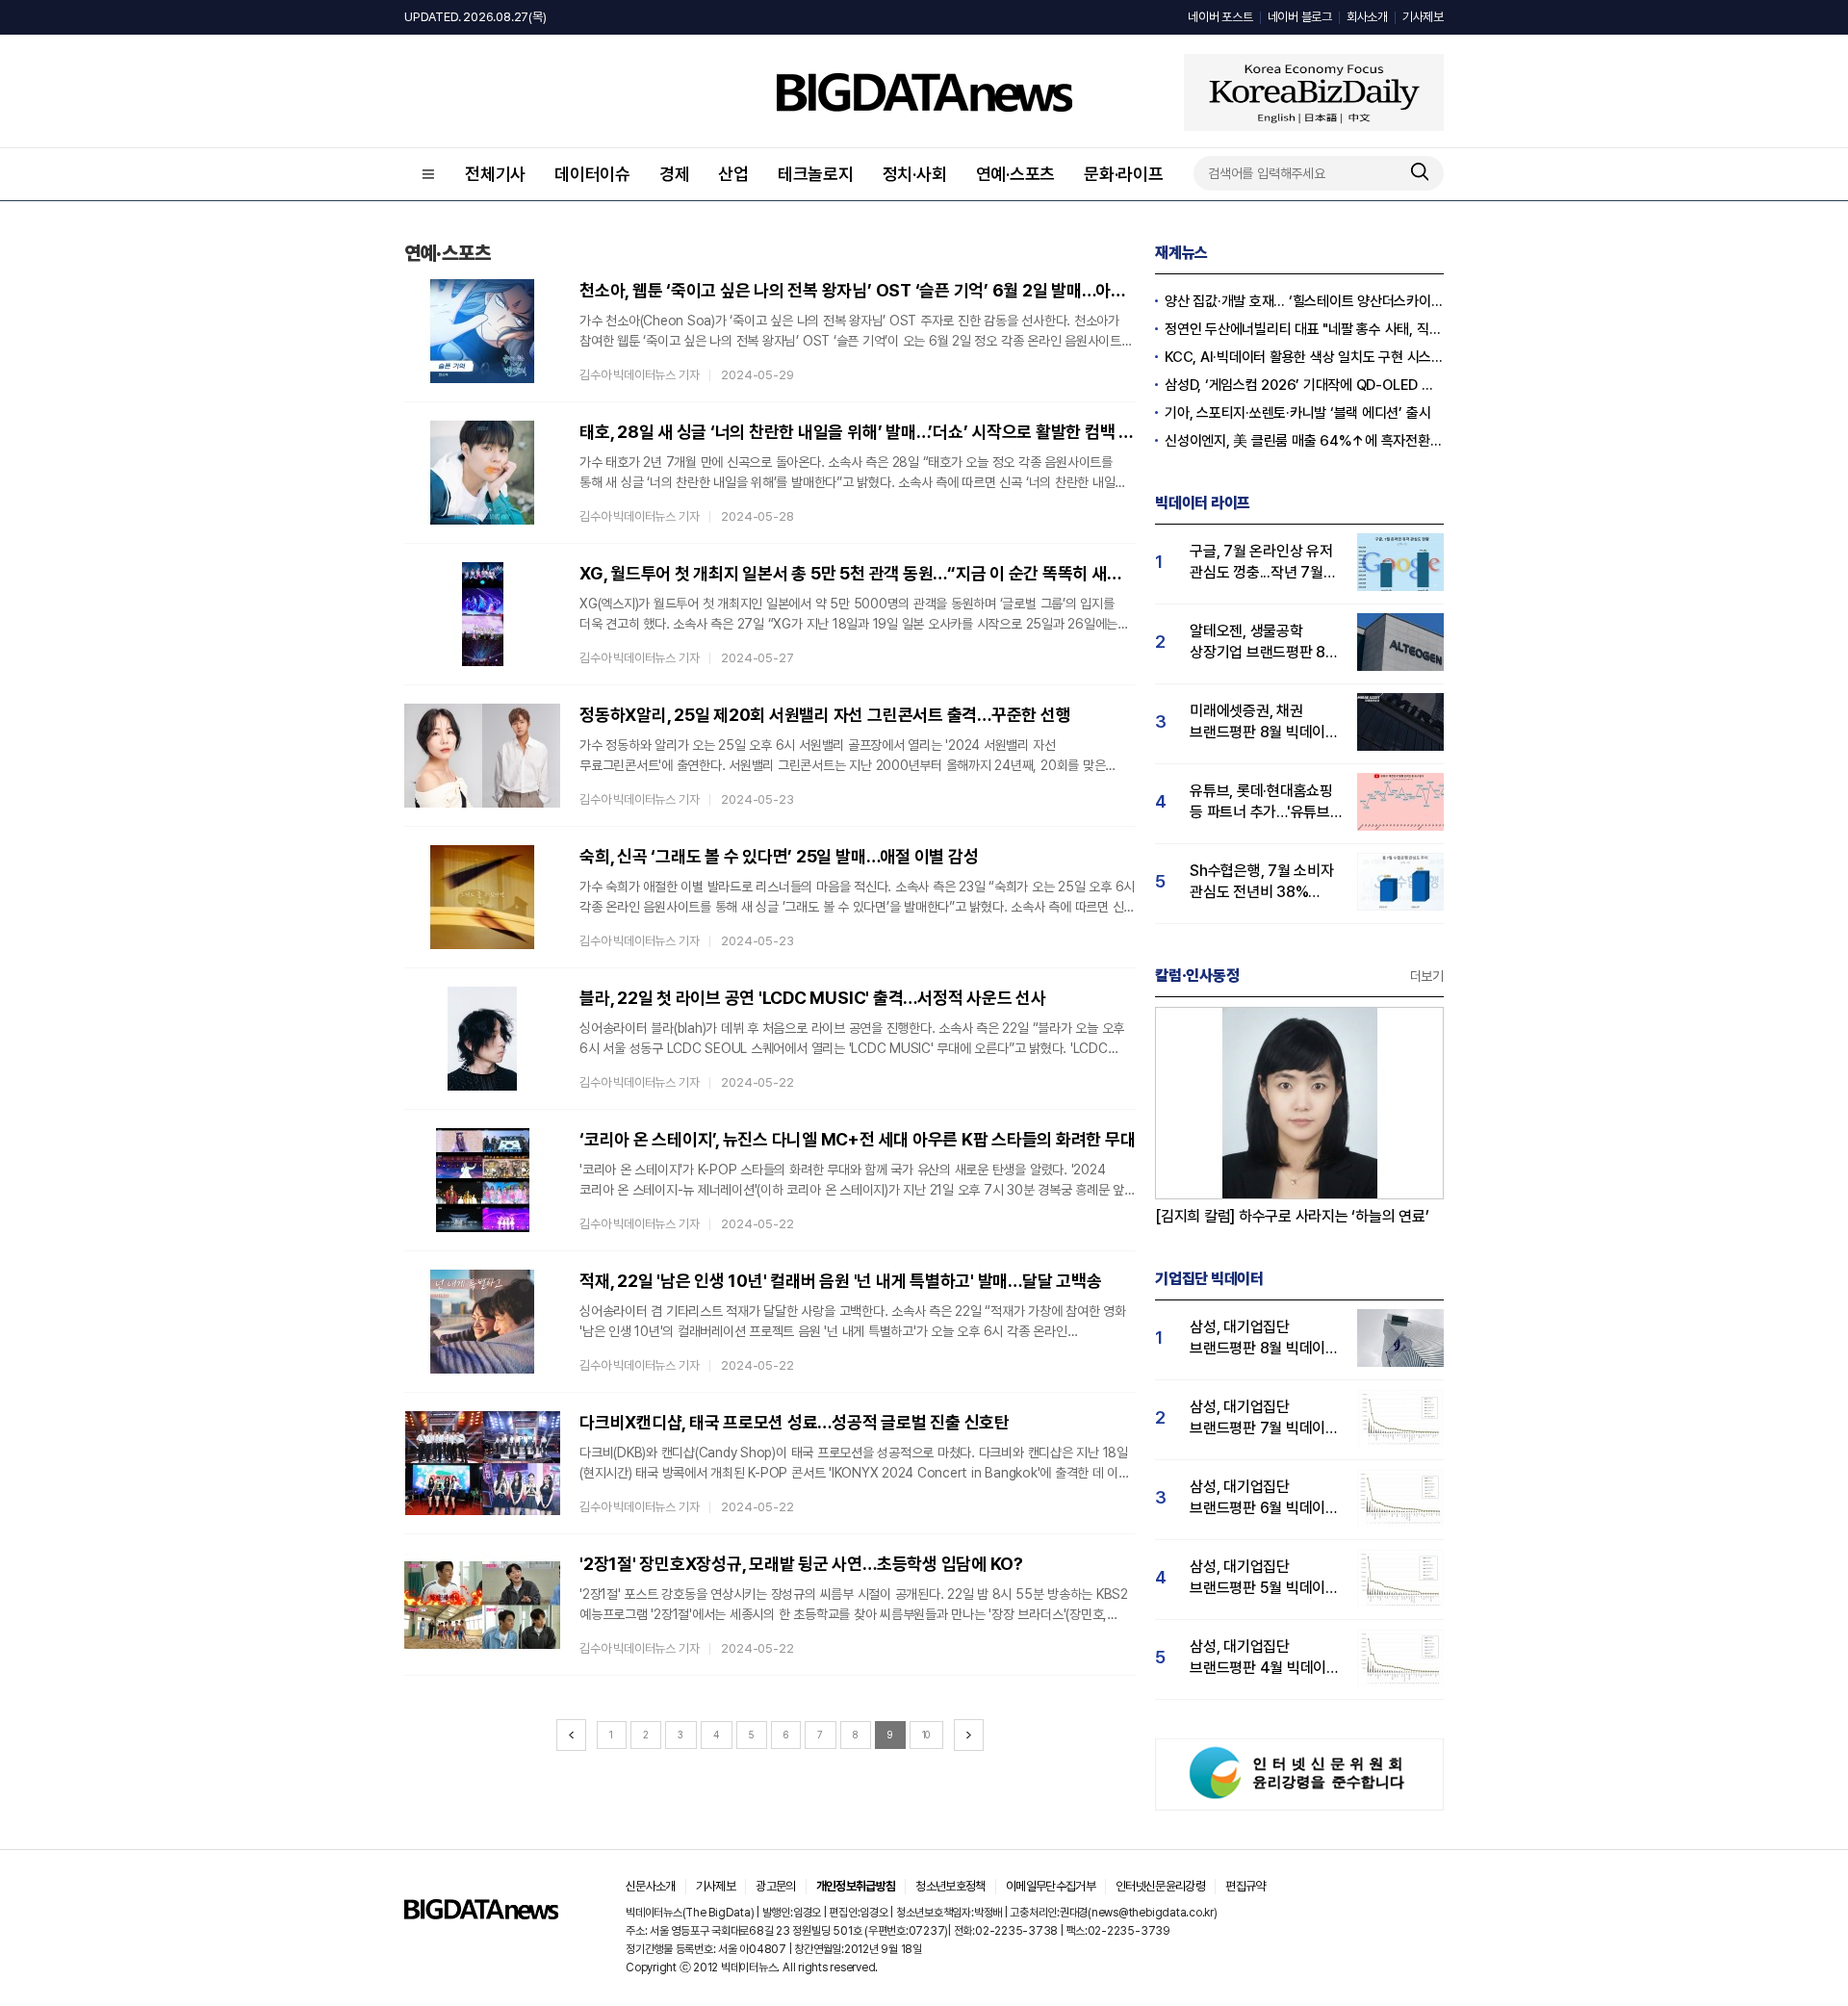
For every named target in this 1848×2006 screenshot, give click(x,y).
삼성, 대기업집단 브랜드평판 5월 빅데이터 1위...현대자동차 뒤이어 (1264, 1578)
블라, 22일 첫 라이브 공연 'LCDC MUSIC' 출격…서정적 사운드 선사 (813, 998)
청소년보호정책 (950, 1886)
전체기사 (495, 174)
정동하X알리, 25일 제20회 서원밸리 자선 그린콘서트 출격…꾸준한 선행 (825, 715)
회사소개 (1367, 17)
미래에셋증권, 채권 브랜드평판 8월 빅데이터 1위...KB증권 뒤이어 (1264, 722)
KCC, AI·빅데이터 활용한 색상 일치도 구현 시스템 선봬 (1304, 357)
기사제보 (1423, 17)
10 (926, 1735)
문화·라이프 (1124, 174)
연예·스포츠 (1016, 174)
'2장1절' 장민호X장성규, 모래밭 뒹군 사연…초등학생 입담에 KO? (801, 1564)
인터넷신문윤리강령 (1160, 1886)
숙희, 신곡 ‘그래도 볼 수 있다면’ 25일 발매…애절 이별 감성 (779, 856)
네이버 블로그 (1300, 17)
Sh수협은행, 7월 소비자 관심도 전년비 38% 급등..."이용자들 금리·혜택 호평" (1262, 882)
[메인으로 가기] (481, 1914)
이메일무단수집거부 (1051, 1886)
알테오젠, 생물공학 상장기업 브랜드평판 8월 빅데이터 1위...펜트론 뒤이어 (1264, 643)
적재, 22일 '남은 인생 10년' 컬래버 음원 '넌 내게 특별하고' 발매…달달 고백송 (840, 1281)
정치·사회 (915, 174)
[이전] (571, 1735)
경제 (675, 174)
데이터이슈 (592, 174)
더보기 (1427, 976)
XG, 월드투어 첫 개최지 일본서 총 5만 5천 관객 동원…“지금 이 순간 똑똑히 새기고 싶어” (858, 573)
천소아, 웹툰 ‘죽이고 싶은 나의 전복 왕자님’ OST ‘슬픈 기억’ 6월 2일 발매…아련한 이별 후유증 (858, 290)
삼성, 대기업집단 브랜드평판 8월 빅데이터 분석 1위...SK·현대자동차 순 (1264, 1338)
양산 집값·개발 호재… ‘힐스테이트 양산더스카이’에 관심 (1304, 301)
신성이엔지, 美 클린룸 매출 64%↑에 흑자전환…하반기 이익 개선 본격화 (1304, 441)
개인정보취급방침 (856, 1886)
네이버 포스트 (1220, 17)
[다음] (969, 1735)
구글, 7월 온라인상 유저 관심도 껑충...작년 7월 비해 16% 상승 (1261, 563)
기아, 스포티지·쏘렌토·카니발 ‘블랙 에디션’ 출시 (1297, 413)
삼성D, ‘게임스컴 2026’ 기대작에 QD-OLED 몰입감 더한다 (1304, 385)
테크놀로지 (816, 174)
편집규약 (1245, 1886)
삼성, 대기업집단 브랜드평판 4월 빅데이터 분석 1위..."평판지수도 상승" (1265, 1658)
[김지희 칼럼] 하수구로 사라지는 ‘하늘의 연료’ (1292, 1216)
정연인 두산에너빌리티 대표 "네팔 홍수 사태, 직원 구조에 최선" (1304, 329)
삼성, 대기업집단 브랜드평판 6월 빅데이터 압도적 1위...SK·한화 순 (1264, 1498)
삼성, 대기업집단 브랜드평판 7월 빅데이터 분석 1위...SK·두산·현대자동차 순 (1264, 1418)
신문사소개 (651, 1886)
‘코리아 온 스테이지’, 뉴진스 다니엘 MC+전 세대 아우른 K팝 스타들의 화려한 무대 (857, 1139)
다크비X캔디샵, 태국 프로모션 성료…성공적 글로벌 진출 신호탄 (795, 1422)
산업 (733, 174)
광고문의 (775, 1886)
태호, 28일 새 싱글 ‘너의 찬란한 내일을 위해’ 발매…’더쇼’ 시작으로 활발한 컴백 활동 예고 (858, 432)
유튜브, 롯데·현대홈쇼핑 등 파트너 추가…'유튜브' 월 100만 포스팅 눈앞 (1262, 802)
